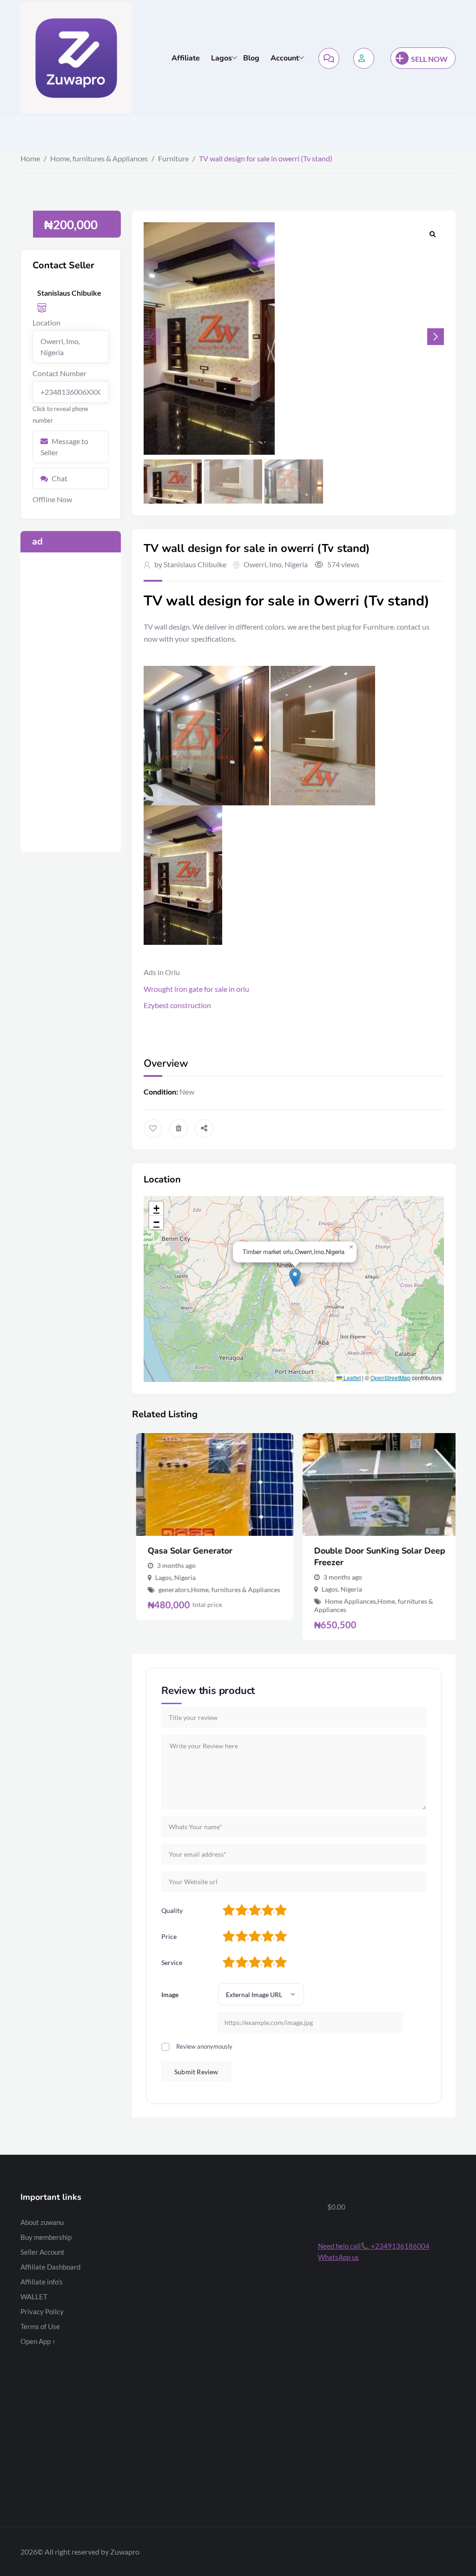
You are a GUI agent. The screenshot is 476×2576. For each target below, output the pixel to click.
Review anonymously (204, 2046)
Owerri (255, 564)
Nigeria (296, 564)
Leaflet (351, 1378)
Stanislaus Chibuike (195, 564)
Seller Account (43, 2252)
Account (285, 58)
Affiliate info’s (42, 2282)
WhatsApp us (338, 2257)
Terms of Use (40, 2326)
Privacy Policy (42, 2311)
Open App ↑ (38, 2341)
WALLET (34, 2297)
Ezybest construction (177, 1005)
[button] (436, 337)
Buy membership (46, 2237)
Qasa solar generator (186, 1551)
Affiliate (186, 58)
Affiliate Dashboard (50, 2267)
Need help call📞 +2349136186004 (374, 2246)
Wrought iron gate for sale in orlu (196, 989)
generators (170, 1590)
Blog (251, 58)
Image (170, 1995)
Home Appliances (346, 1601)
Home (30, 158)
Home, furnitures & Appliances (99, 158)
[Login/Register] (364, 58)
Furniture (173, 158)
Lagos (221, 58)
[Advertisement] (71, 702)
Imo (275, 564)
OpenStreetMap (390, 1378)
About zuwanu (42, 2222)
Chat (59, 478)
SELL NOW (429, 59)
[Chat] (329, 58)
